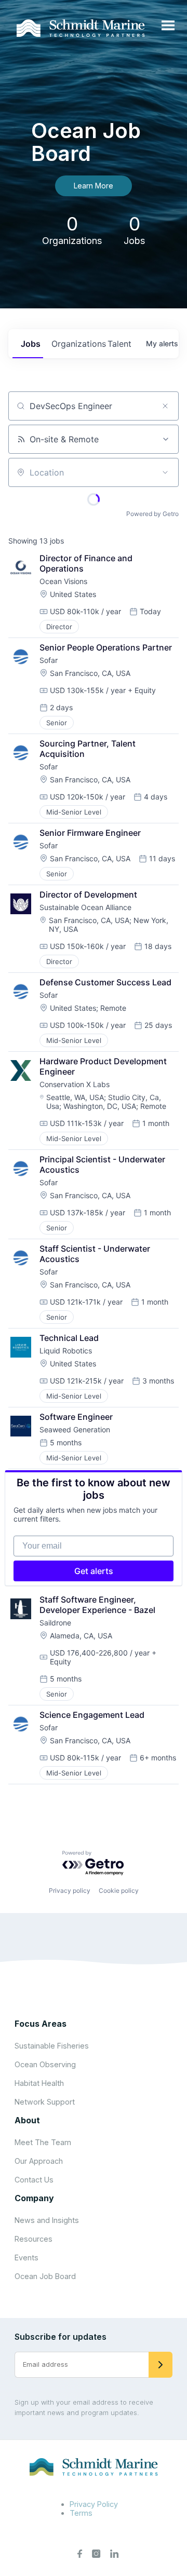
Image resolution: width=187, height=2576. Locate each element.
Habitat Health (39, 2083)
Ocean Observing (45, 2064)
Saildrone (55, 1623)
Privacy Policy (94, 2504)
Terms (81, 2513)
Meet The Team (43, 2142)
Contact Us (34, 2180)
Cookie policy (119, 1890)
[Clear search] (165, 406)
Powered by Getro (152, 514)
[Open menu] (168, 26)
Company (34, 2198)
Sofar (49, 660)
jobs (31, 344)
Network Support (45, 2102)
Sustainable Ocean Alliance (85, 907)
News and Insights (47, 2220)
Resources (34, 2239)
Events (26, 2258)
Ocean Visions (63, 581)
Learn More (94, 186)
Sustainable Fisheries (52, 2046)
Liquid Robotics (66, 1351)
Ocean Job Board (45, 2276)
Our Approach (39, 2161)
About (27, 2120)
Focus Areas (41, 2024)
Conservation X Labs (75, 1084)
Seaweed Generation (75, 1429)
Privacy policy (70, 1890)
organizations (75, 344)
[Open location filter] (165, 472)
